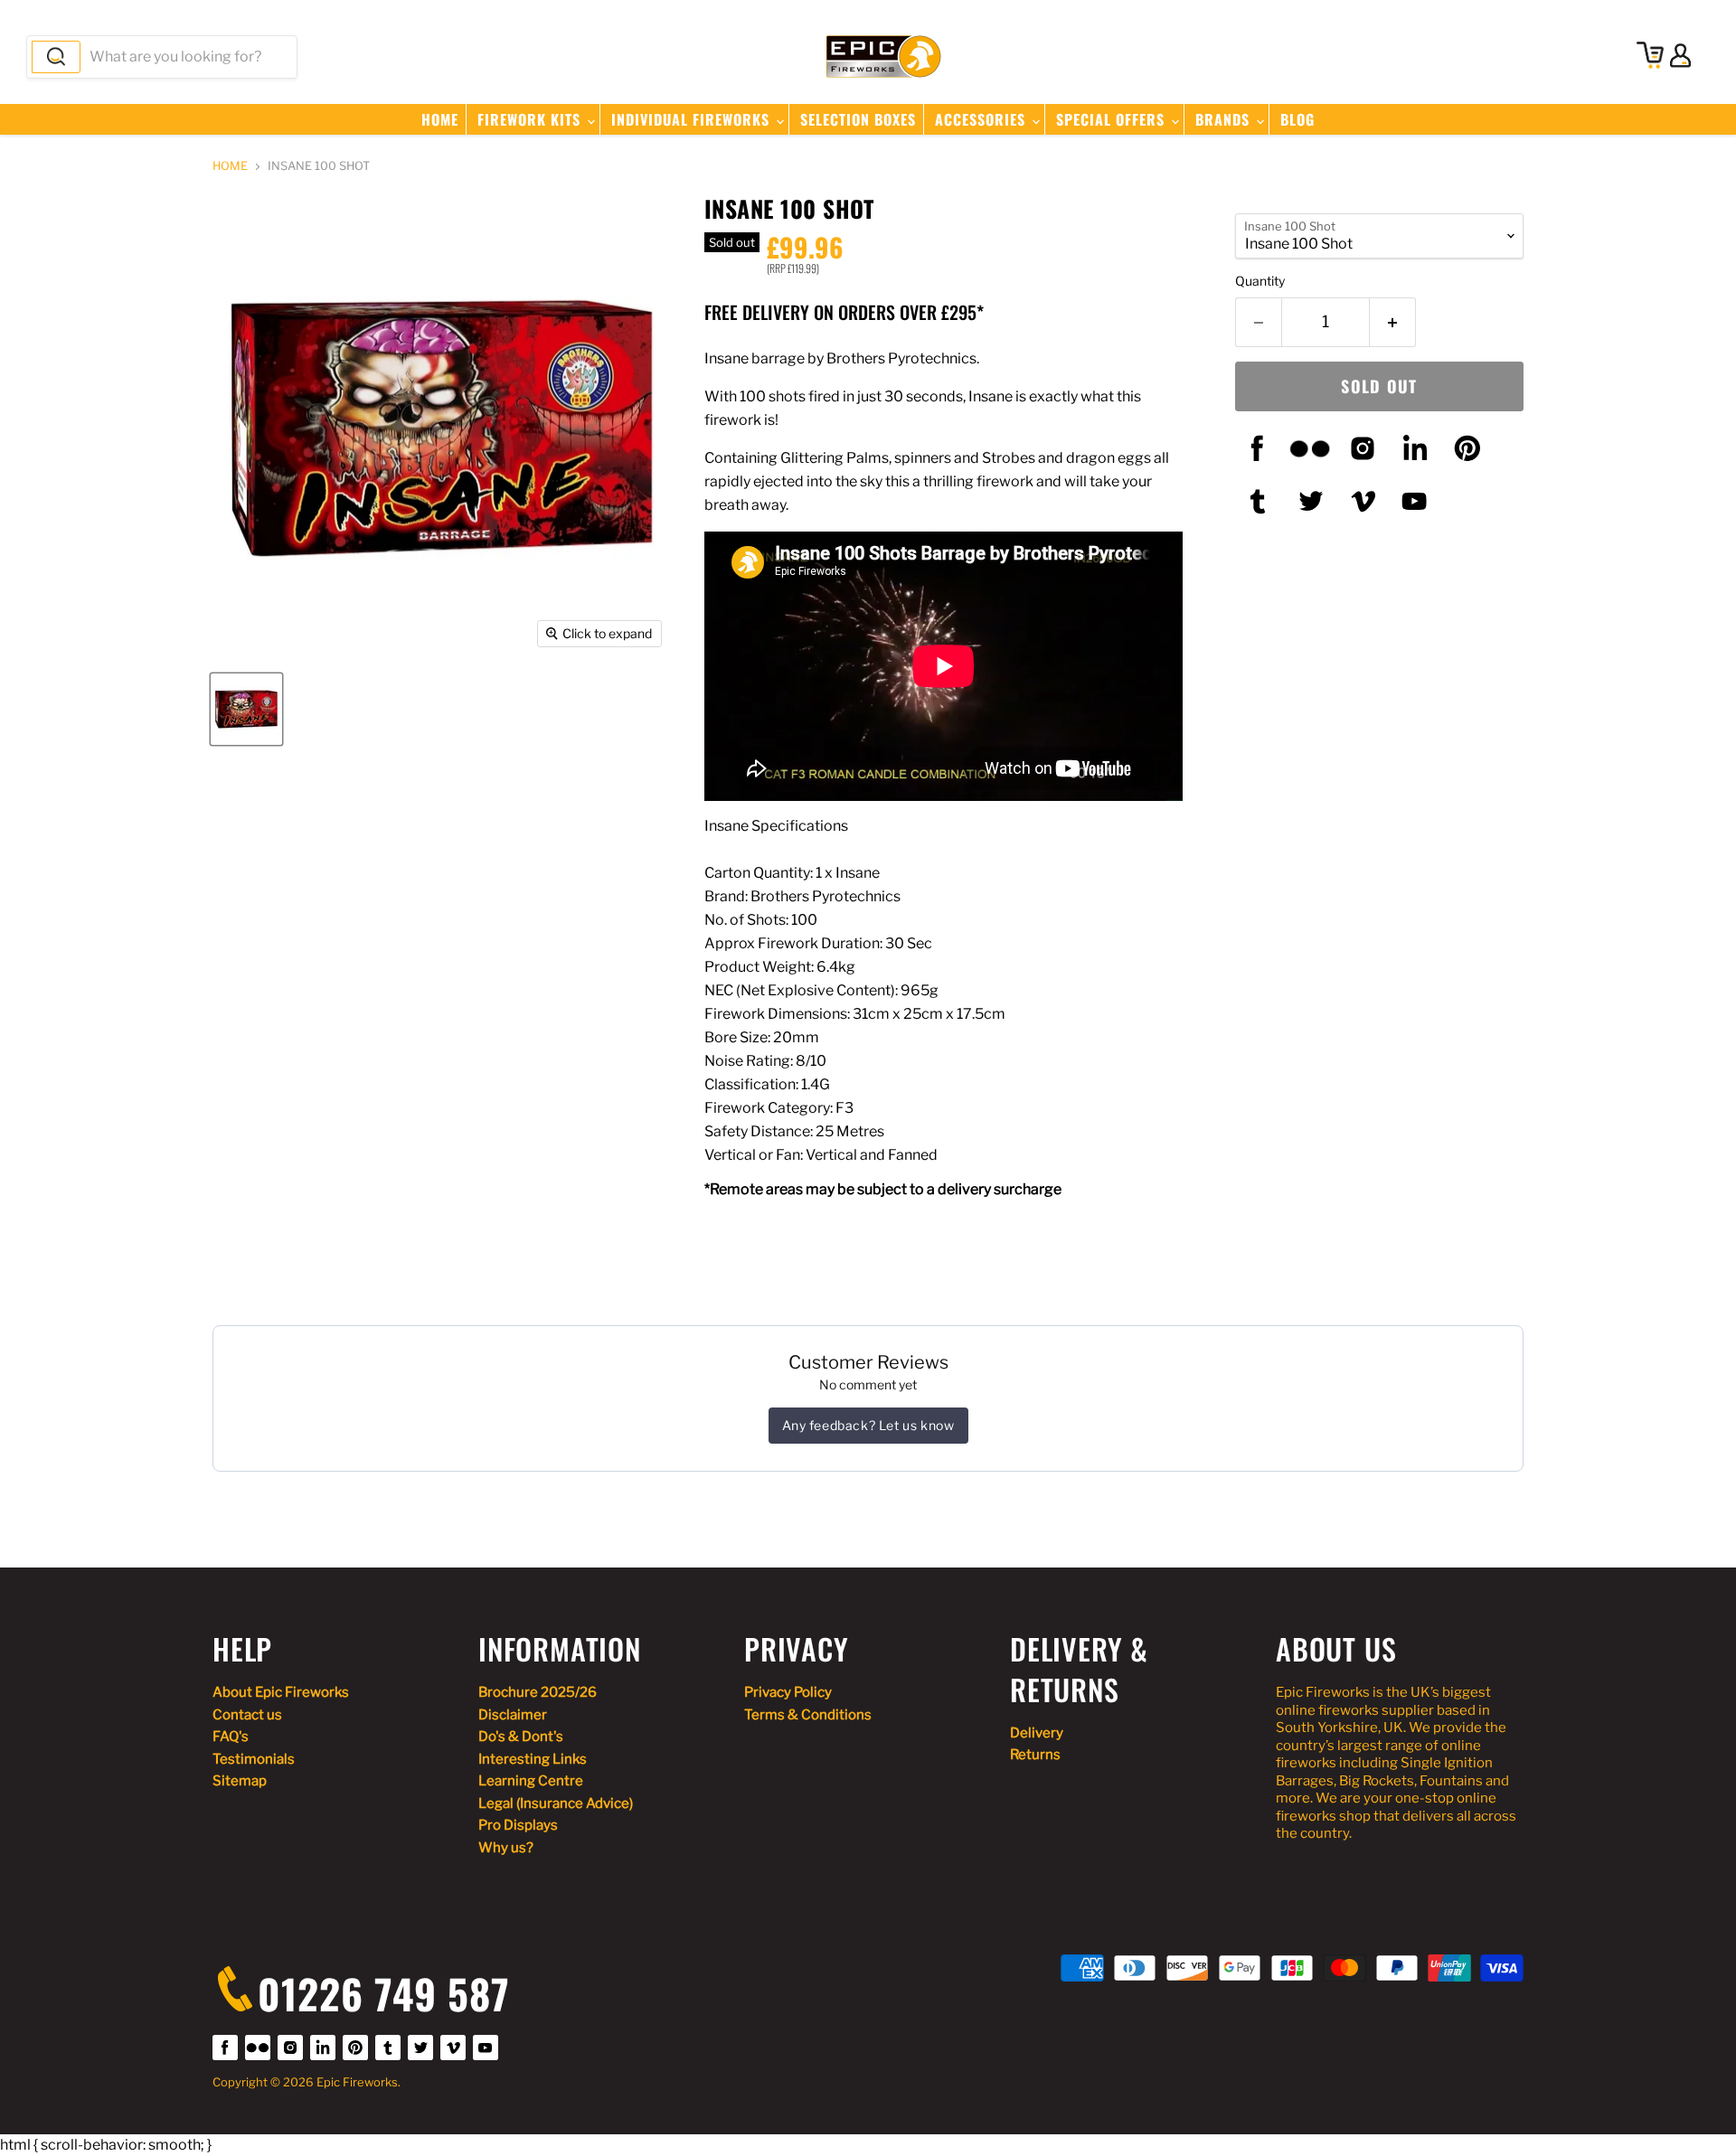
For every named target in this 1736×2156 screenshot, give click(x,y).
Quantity (1260, 281)
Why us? (506, 1848)
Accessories (982, 119)
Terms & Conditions (808, 1715)
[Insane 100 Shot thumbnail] (246, 709)
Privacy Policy (788, 1692)
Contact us (247, 1715)
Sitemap (240, 1781)
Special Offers (1113, 119)
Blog (1297, 119)
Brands (1225, 119)
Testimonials (254, 1759)
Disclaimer (513, 1715)
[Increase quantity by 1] (1393, 322)
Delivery (1037, 1733)
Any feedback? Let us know (868, 1425)
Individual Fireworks (693, 119)
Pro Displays (518, 1825)
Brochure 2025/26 (538, 1692)
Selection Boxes (858, 119)
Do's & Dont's (521, 1737)
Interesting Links (533, 1759)
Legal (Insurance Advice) (556, 1803)
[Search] (56, 57)
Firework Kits (531, 119)
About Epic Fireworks (281, 1692)
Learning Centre (531, 1781)
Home (440, 119)
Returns (1035, 1755)
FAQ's (231, 1737)
